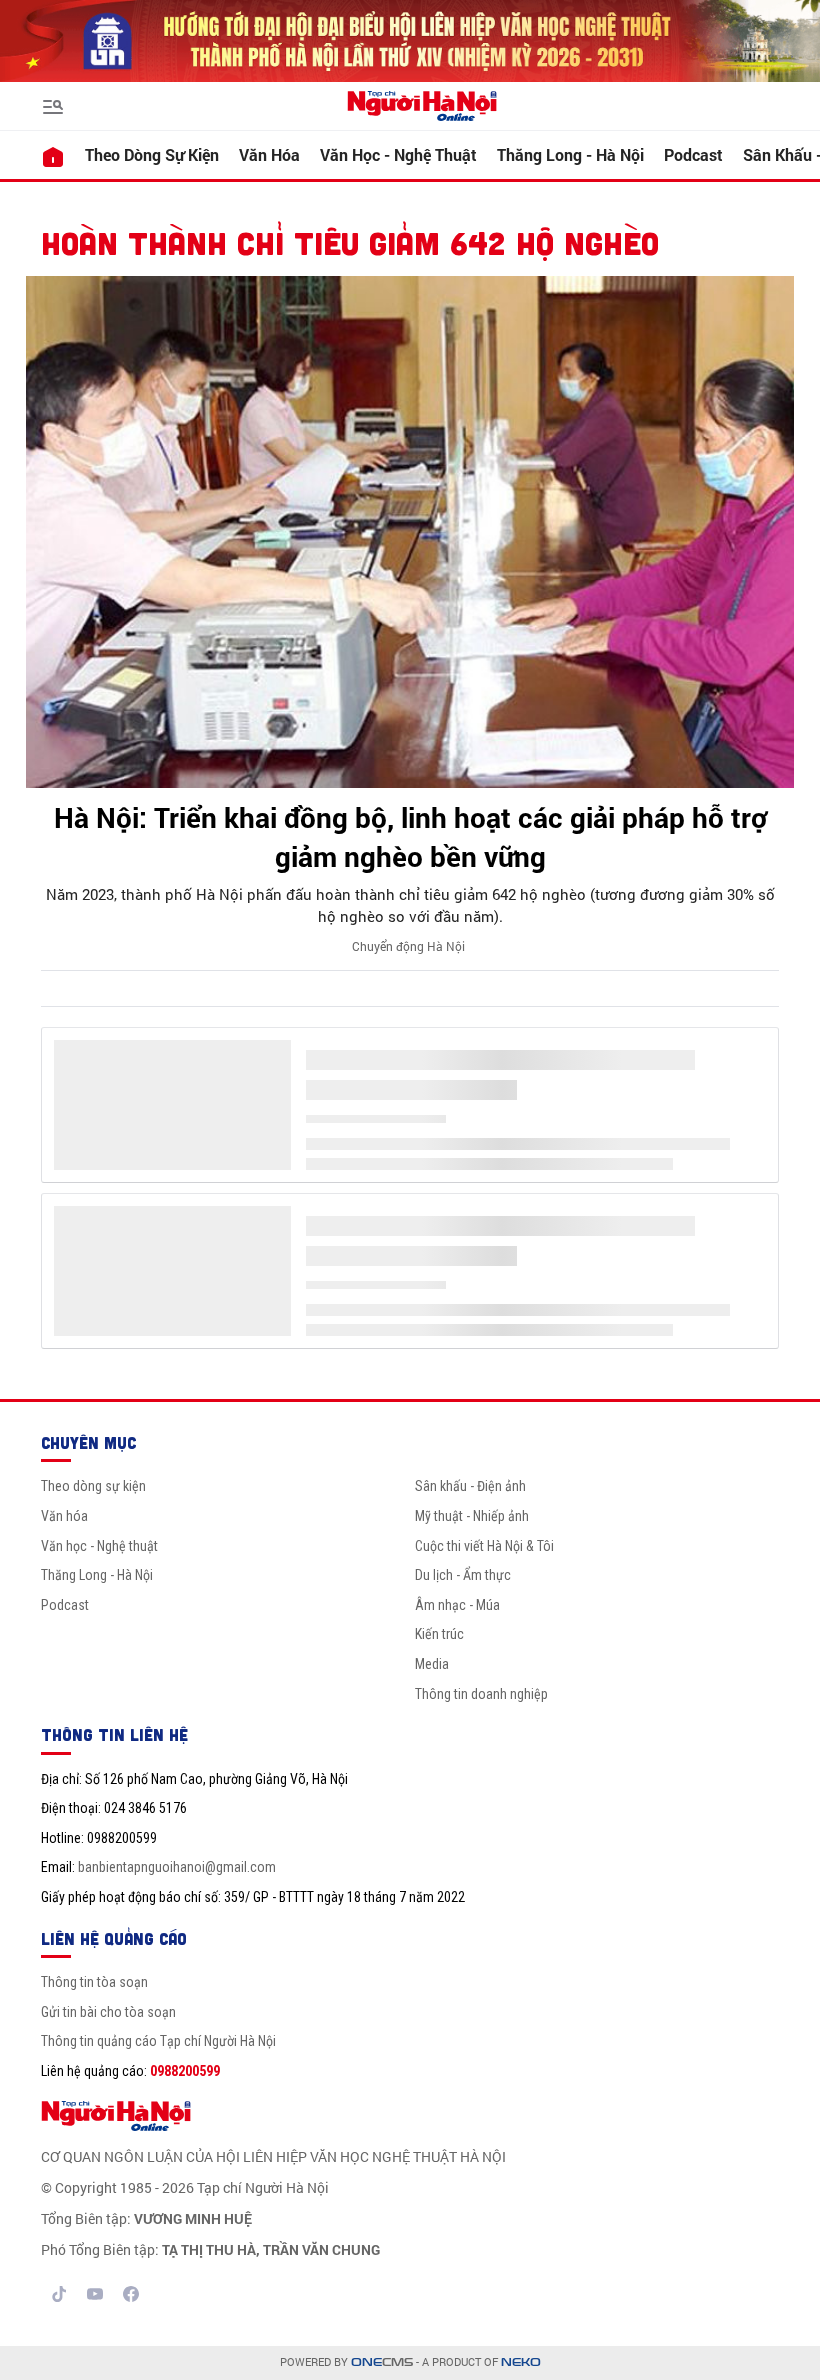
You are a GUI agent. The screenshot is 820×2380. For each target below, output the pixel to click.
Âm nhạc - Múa (457, 1605)
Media (432, 1664)
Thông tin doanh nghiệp (481, 1694)
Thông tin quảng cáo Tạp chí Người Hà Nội (158, 2041)
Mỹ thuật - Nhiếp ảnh (472, 1516)
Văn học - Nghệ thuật (398, 154)
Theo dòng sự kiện (152, 154)
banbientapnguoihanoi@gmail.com (177, 1867)
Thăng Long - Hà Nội (570, 154)
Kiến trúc (439, 1634)
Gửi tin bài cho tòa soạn (108, 2012)
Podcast (693, 154)
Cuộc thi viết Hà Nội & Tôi (484, 1546)
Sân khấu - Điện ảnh (470, 1486)
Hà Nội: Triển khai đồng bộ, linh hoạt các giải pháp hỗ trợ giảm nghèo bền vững (410, 837)
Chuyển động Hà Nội (408, 946)
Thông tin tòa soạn (94, 1982)
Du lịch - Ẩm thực (463, 1575)
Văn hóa (269, 154)
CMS (382, 2362)
